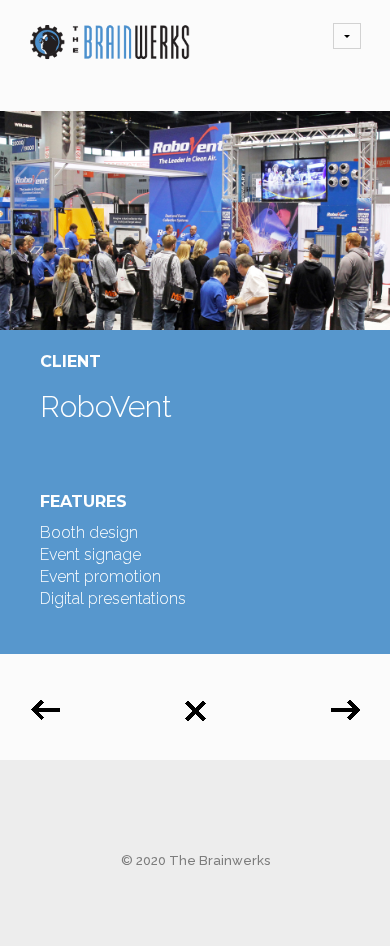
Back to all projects (195, 703)
